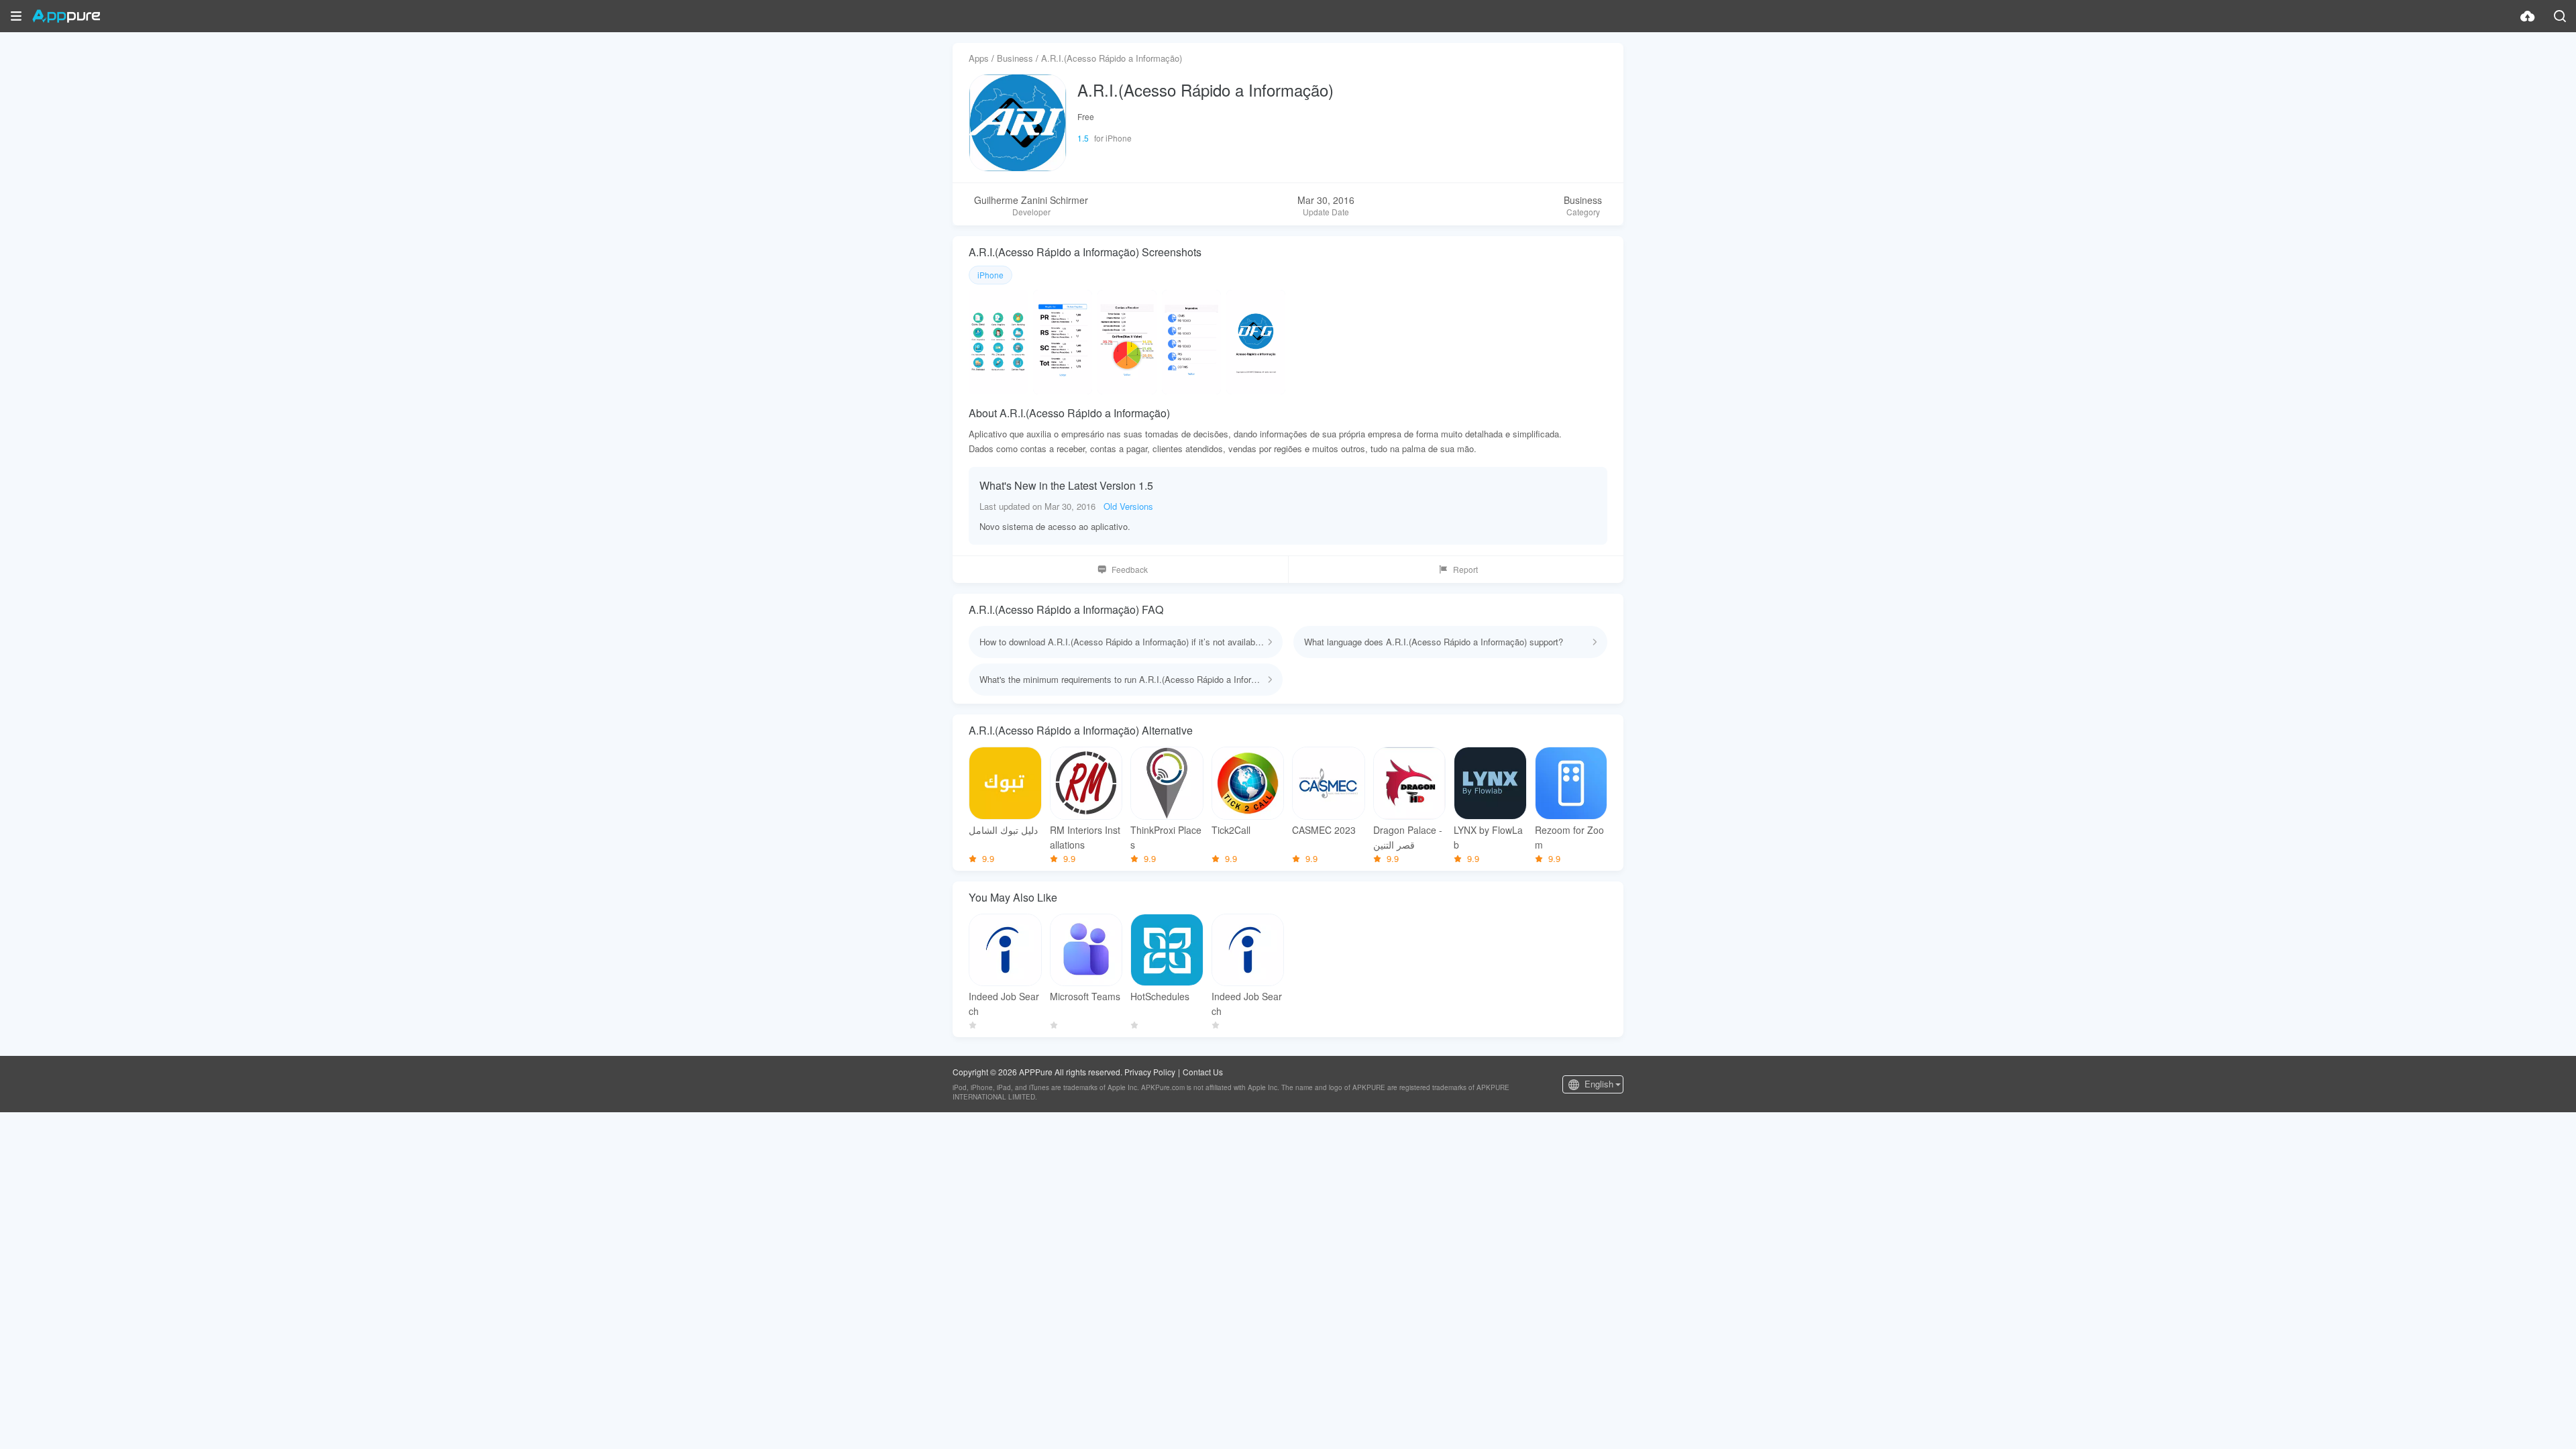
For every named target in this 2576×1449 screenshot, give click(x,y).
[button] (16, 16)
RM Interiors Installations (1085, 837)
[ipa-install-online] (2528, 16)
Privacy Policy (1150, 1072)
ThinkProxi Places (1166, 837)
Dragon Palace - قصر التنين (1408, 837)
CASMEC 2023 (1324, 830)
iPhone (990, 275)
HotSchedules (1160, 996)
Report (1465, 569)
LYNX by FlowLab (1488, 837)
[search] (2560, 16)
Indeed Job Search (1004, 1004)
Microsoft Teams (1085, 996)
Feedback (1130, 569)
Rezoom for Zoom (1569, 837)
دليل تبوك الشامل (1003, 830)
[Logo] (66, 16)
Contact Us (1203, 1072)
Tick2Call (1231, 830)
